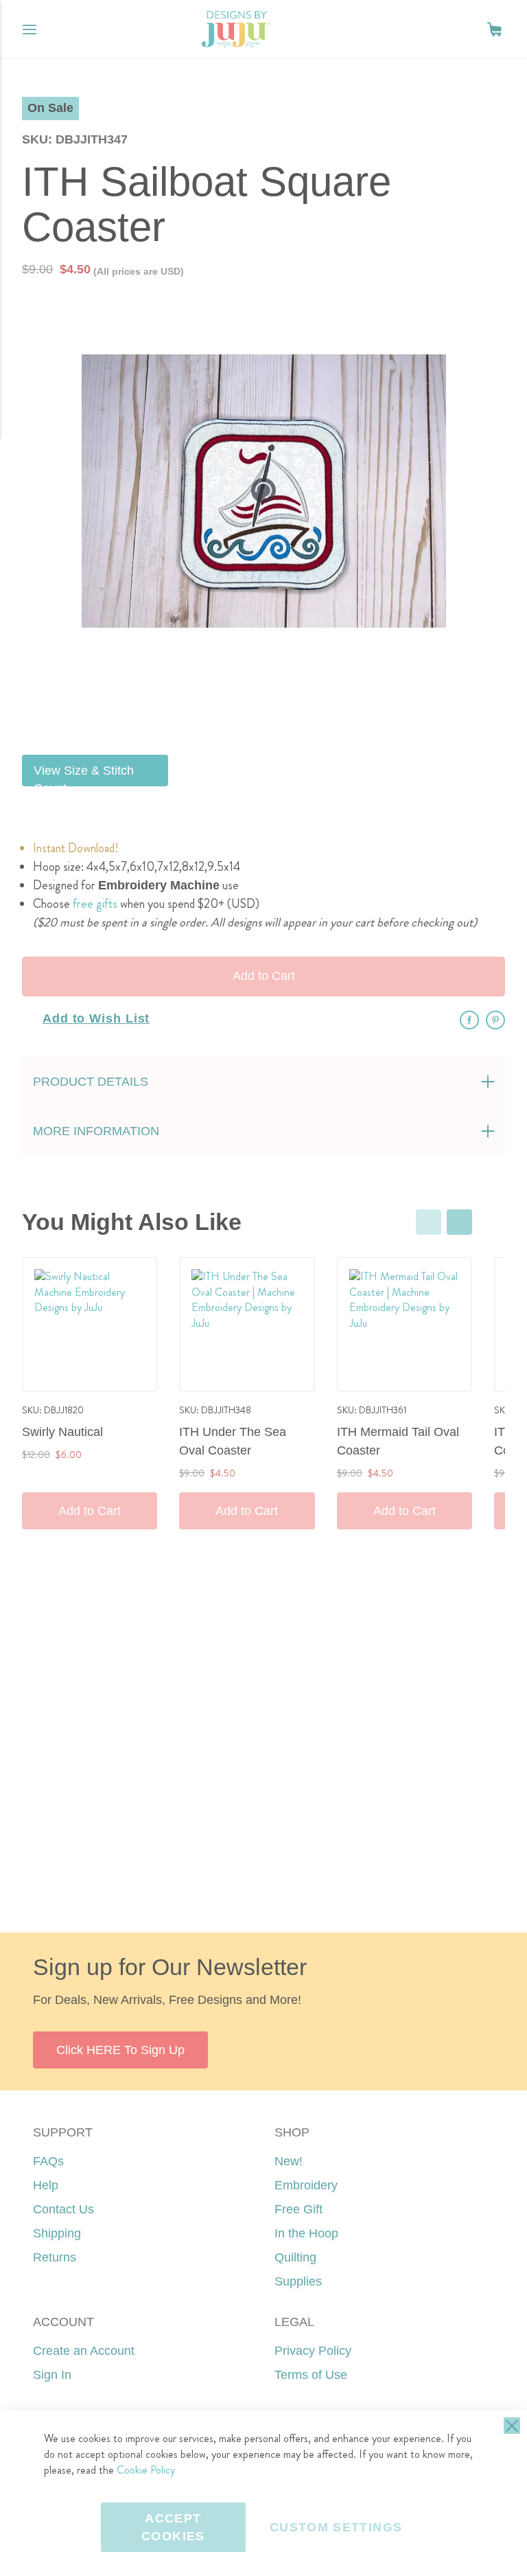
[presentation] (459, 1222)
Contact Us (63, 2209)
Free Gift (298, 2209)
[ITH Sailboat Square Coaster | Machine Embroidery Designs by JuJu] (297, 710)
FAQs (48, 2161)
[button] (494, 29)
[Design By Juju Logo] (236, 29)
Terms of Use (311, 2375)
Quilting (295, 2257)
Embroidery (306, 2185)
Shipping (57, 2233)
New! (289, 2161)
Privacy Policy (313, 2351)
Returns (55, 2257)
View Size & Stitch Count (84, 775)
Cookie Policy (146, 2470)
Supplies (298, 2281)
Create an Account (84, 2351)
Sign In (52, 2375)
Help (46, 2185)
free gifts (95, 904)
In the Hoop (306, 2233)
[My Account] (467, 30)
